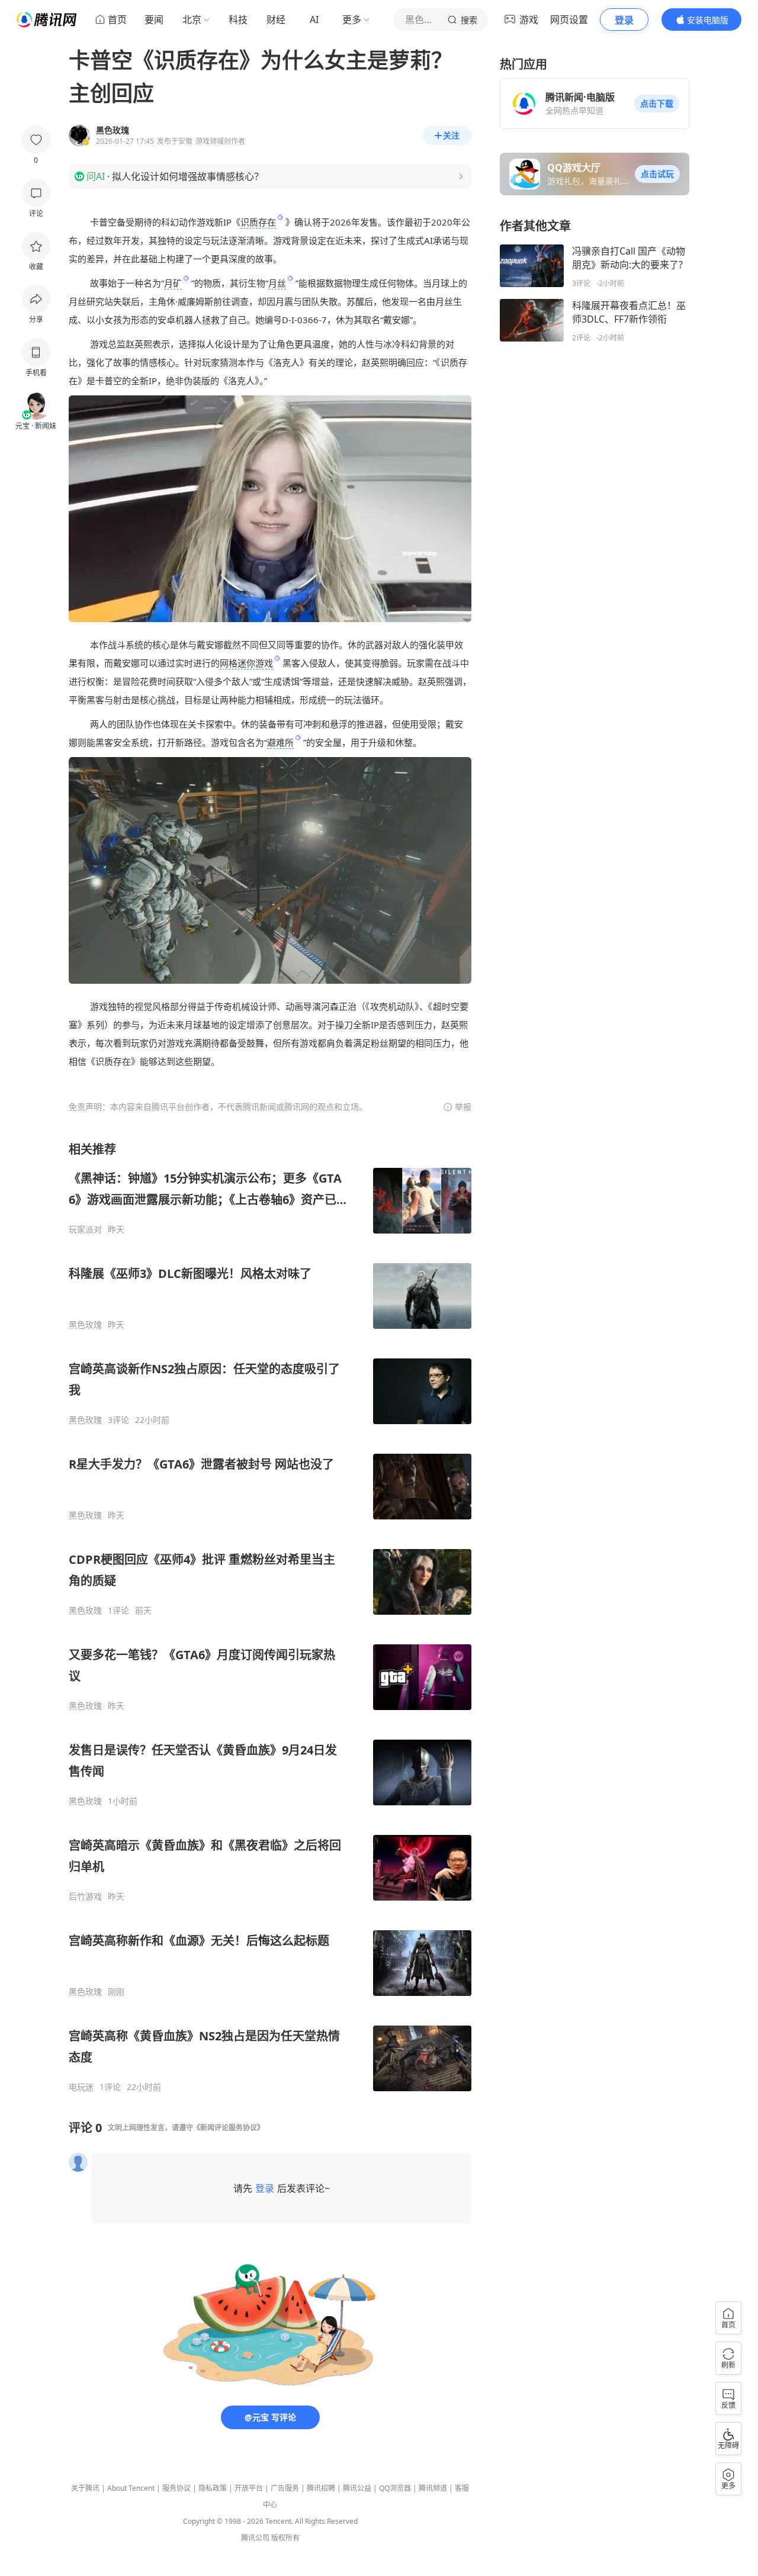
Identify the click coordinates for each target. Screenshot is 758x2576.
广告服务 (285, 2488)
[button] (657, 104)
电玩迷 (81, 2087)
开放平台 (249, 2488)
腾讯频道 (433, 2488)
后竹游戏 (85, 1896)
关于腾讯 (85, 2488)
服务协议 (176, 2488)
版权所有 (285, 2538)
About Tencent (131, 2488)
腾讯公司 (255, 2538)
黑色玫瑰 (85, 1325)
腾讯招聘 (321, 2488)
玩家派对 (85, 1229)
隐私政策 (213, 2488)
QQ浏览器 (395, 2488)
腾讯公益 (357, 2488)
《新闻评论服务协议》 (229, 2128)
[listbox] (270, 1617)
